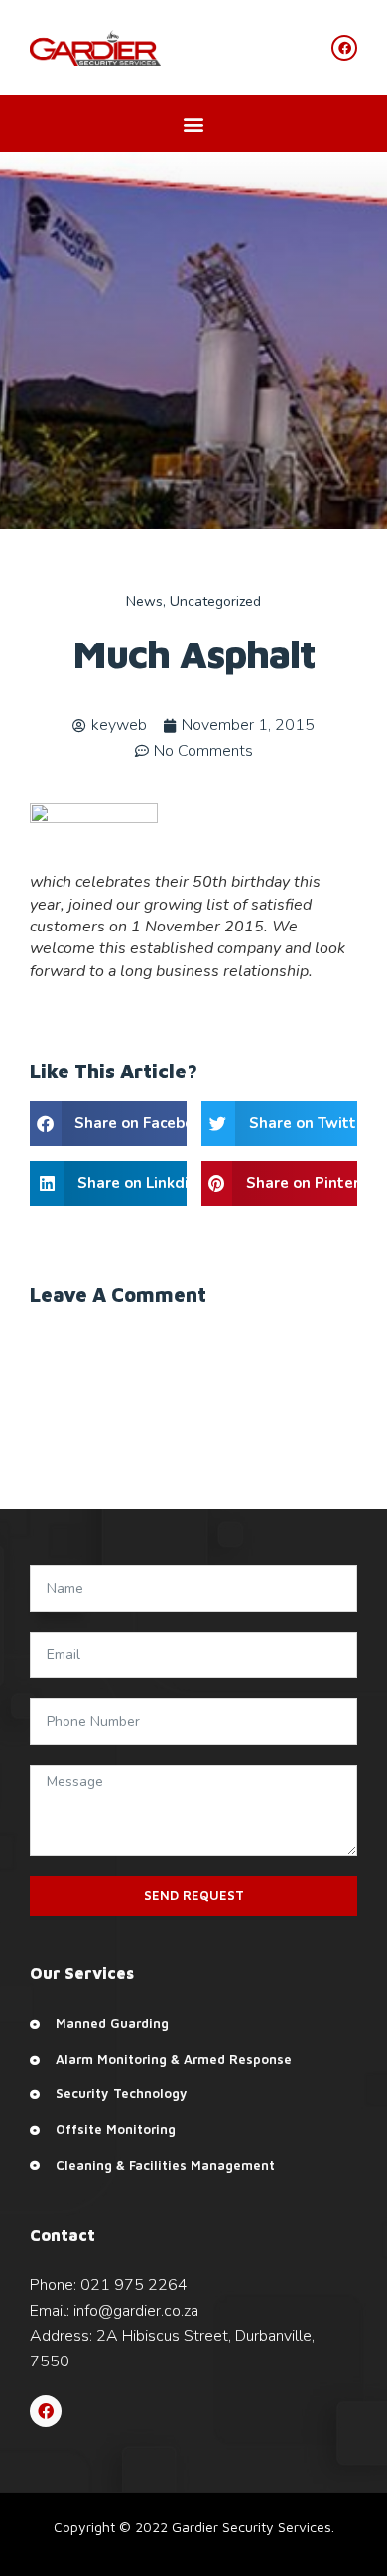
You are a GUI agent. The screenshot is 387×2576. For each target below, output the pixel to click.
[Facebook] (46, 2411)
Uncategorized (215, 601)
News (144, 601)
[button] (194, 124)
